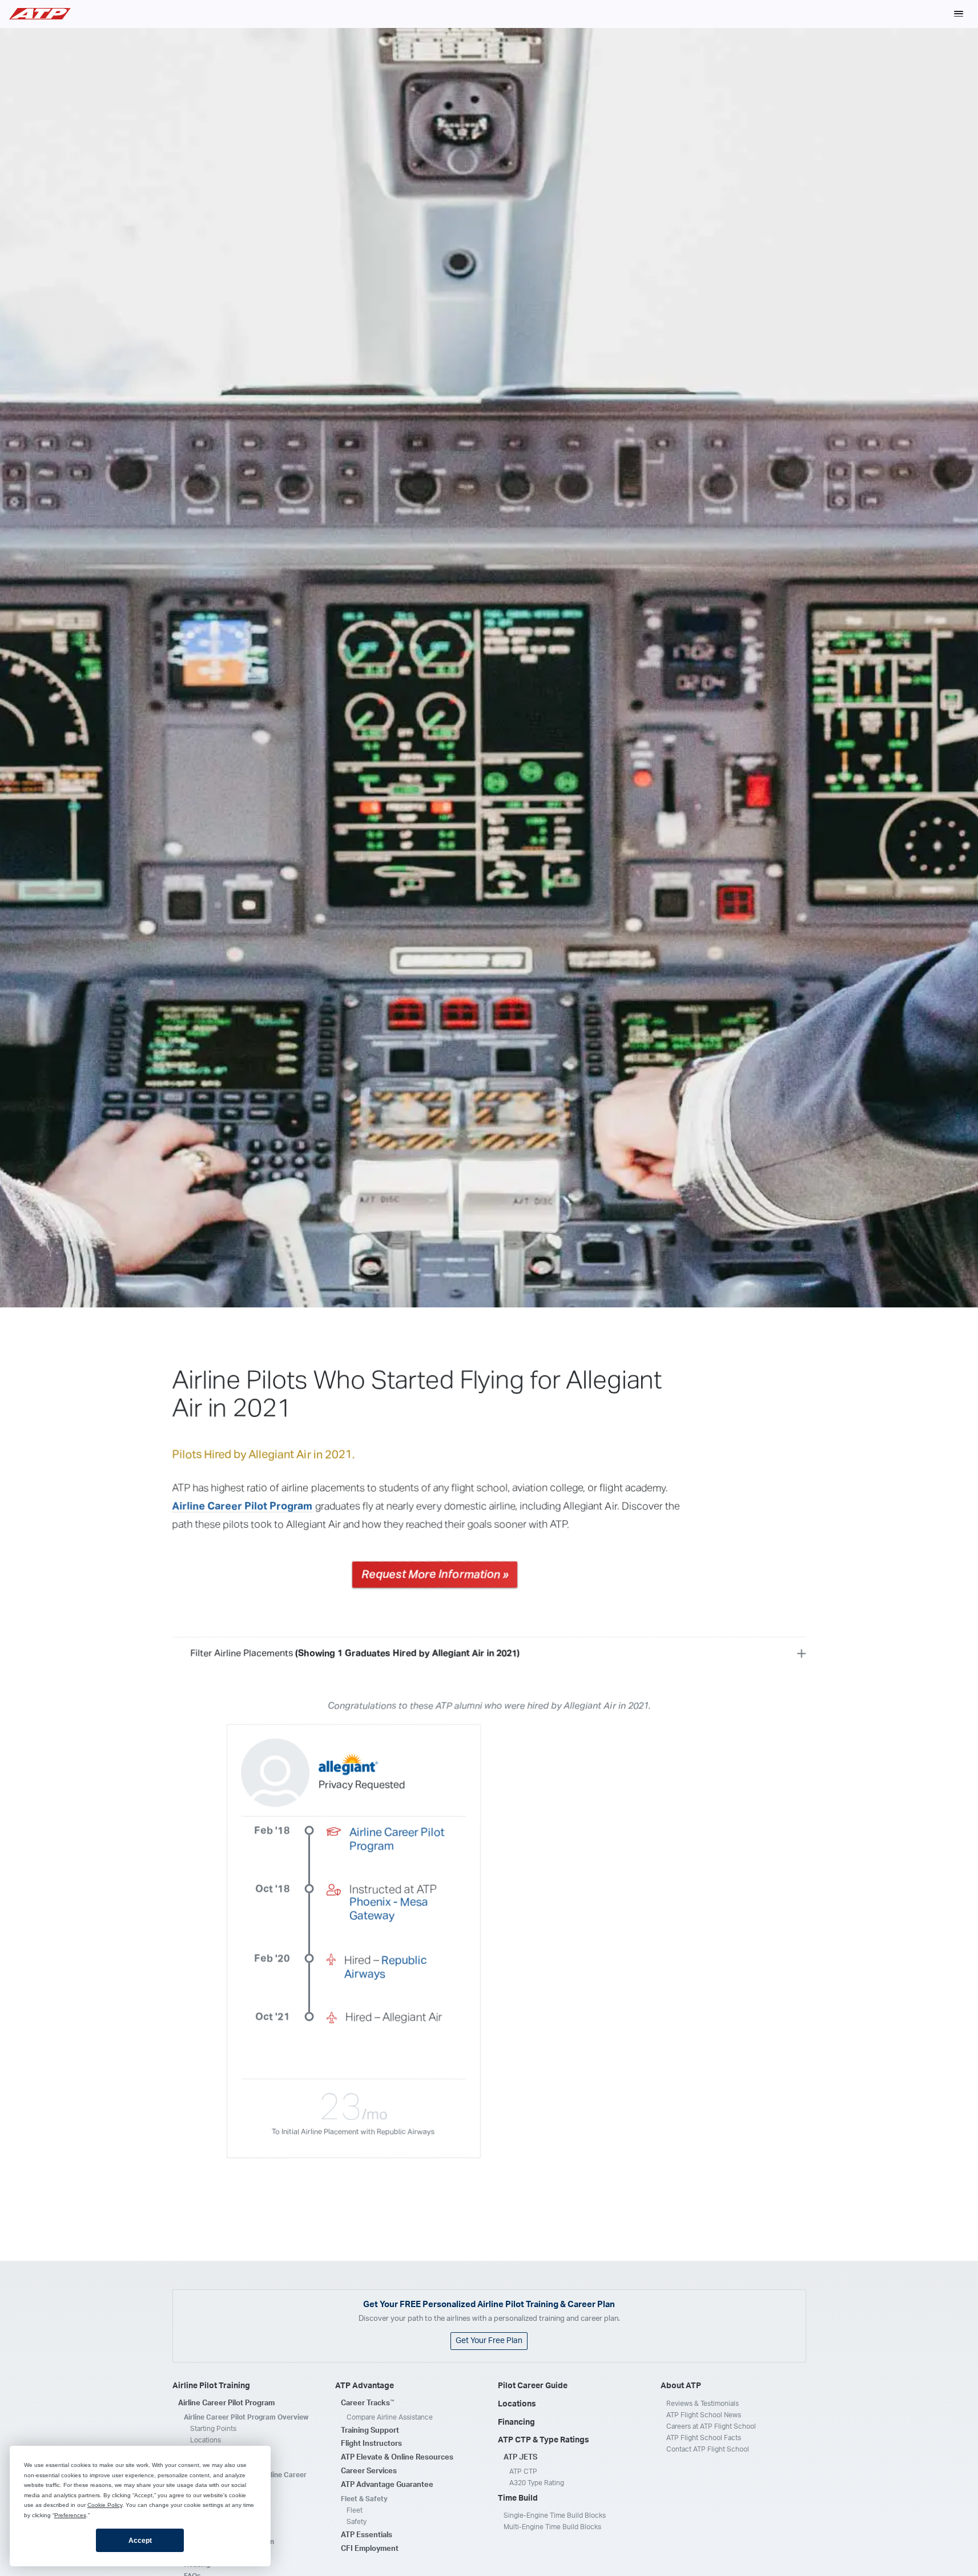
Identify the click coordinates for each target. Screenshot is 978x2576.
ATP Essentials (367, 2535)
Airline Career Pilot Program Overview (246, 2417)
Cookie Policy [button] (105, 2505)
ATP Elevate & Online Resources (397, 2458)
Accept (140, 2541)
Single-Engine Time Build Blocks (555, 2515)
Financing (516, 2422)
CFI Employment (370, 2549)
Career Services (369, 2471)
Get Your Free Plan (489, 2341)
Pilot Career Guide (533, 2386)
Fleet (355, 2510)
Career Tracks (368, 2403)
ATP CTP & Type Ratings (544, 2440)
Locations (206, 2440)
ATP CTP (523, 2472)
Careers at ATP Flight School (711, 2426)
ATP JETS (520, 2458)
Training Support (370, 2431)
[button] (959, 14)
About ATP (681, 2386)
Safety (357, 2522)
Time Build (518, 2498)
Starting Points (213, 2429)
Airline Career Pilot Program (243, 1507)
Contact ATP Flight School (708, 2449)
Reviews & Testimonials (703, 2404)
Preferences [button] (70, 2515)
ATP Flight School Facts (704, 2438)
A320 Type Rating (537, 2483)
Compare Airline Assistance (390, 2417)
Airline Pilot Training (211, 2386)
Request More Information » (435, 1575)
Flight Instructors (371, 2444)
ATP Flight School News (704, 2415)
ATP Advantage (365, 2386)
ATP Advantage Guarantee (387, 2485)
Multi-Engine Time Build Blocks (552, 2527)
